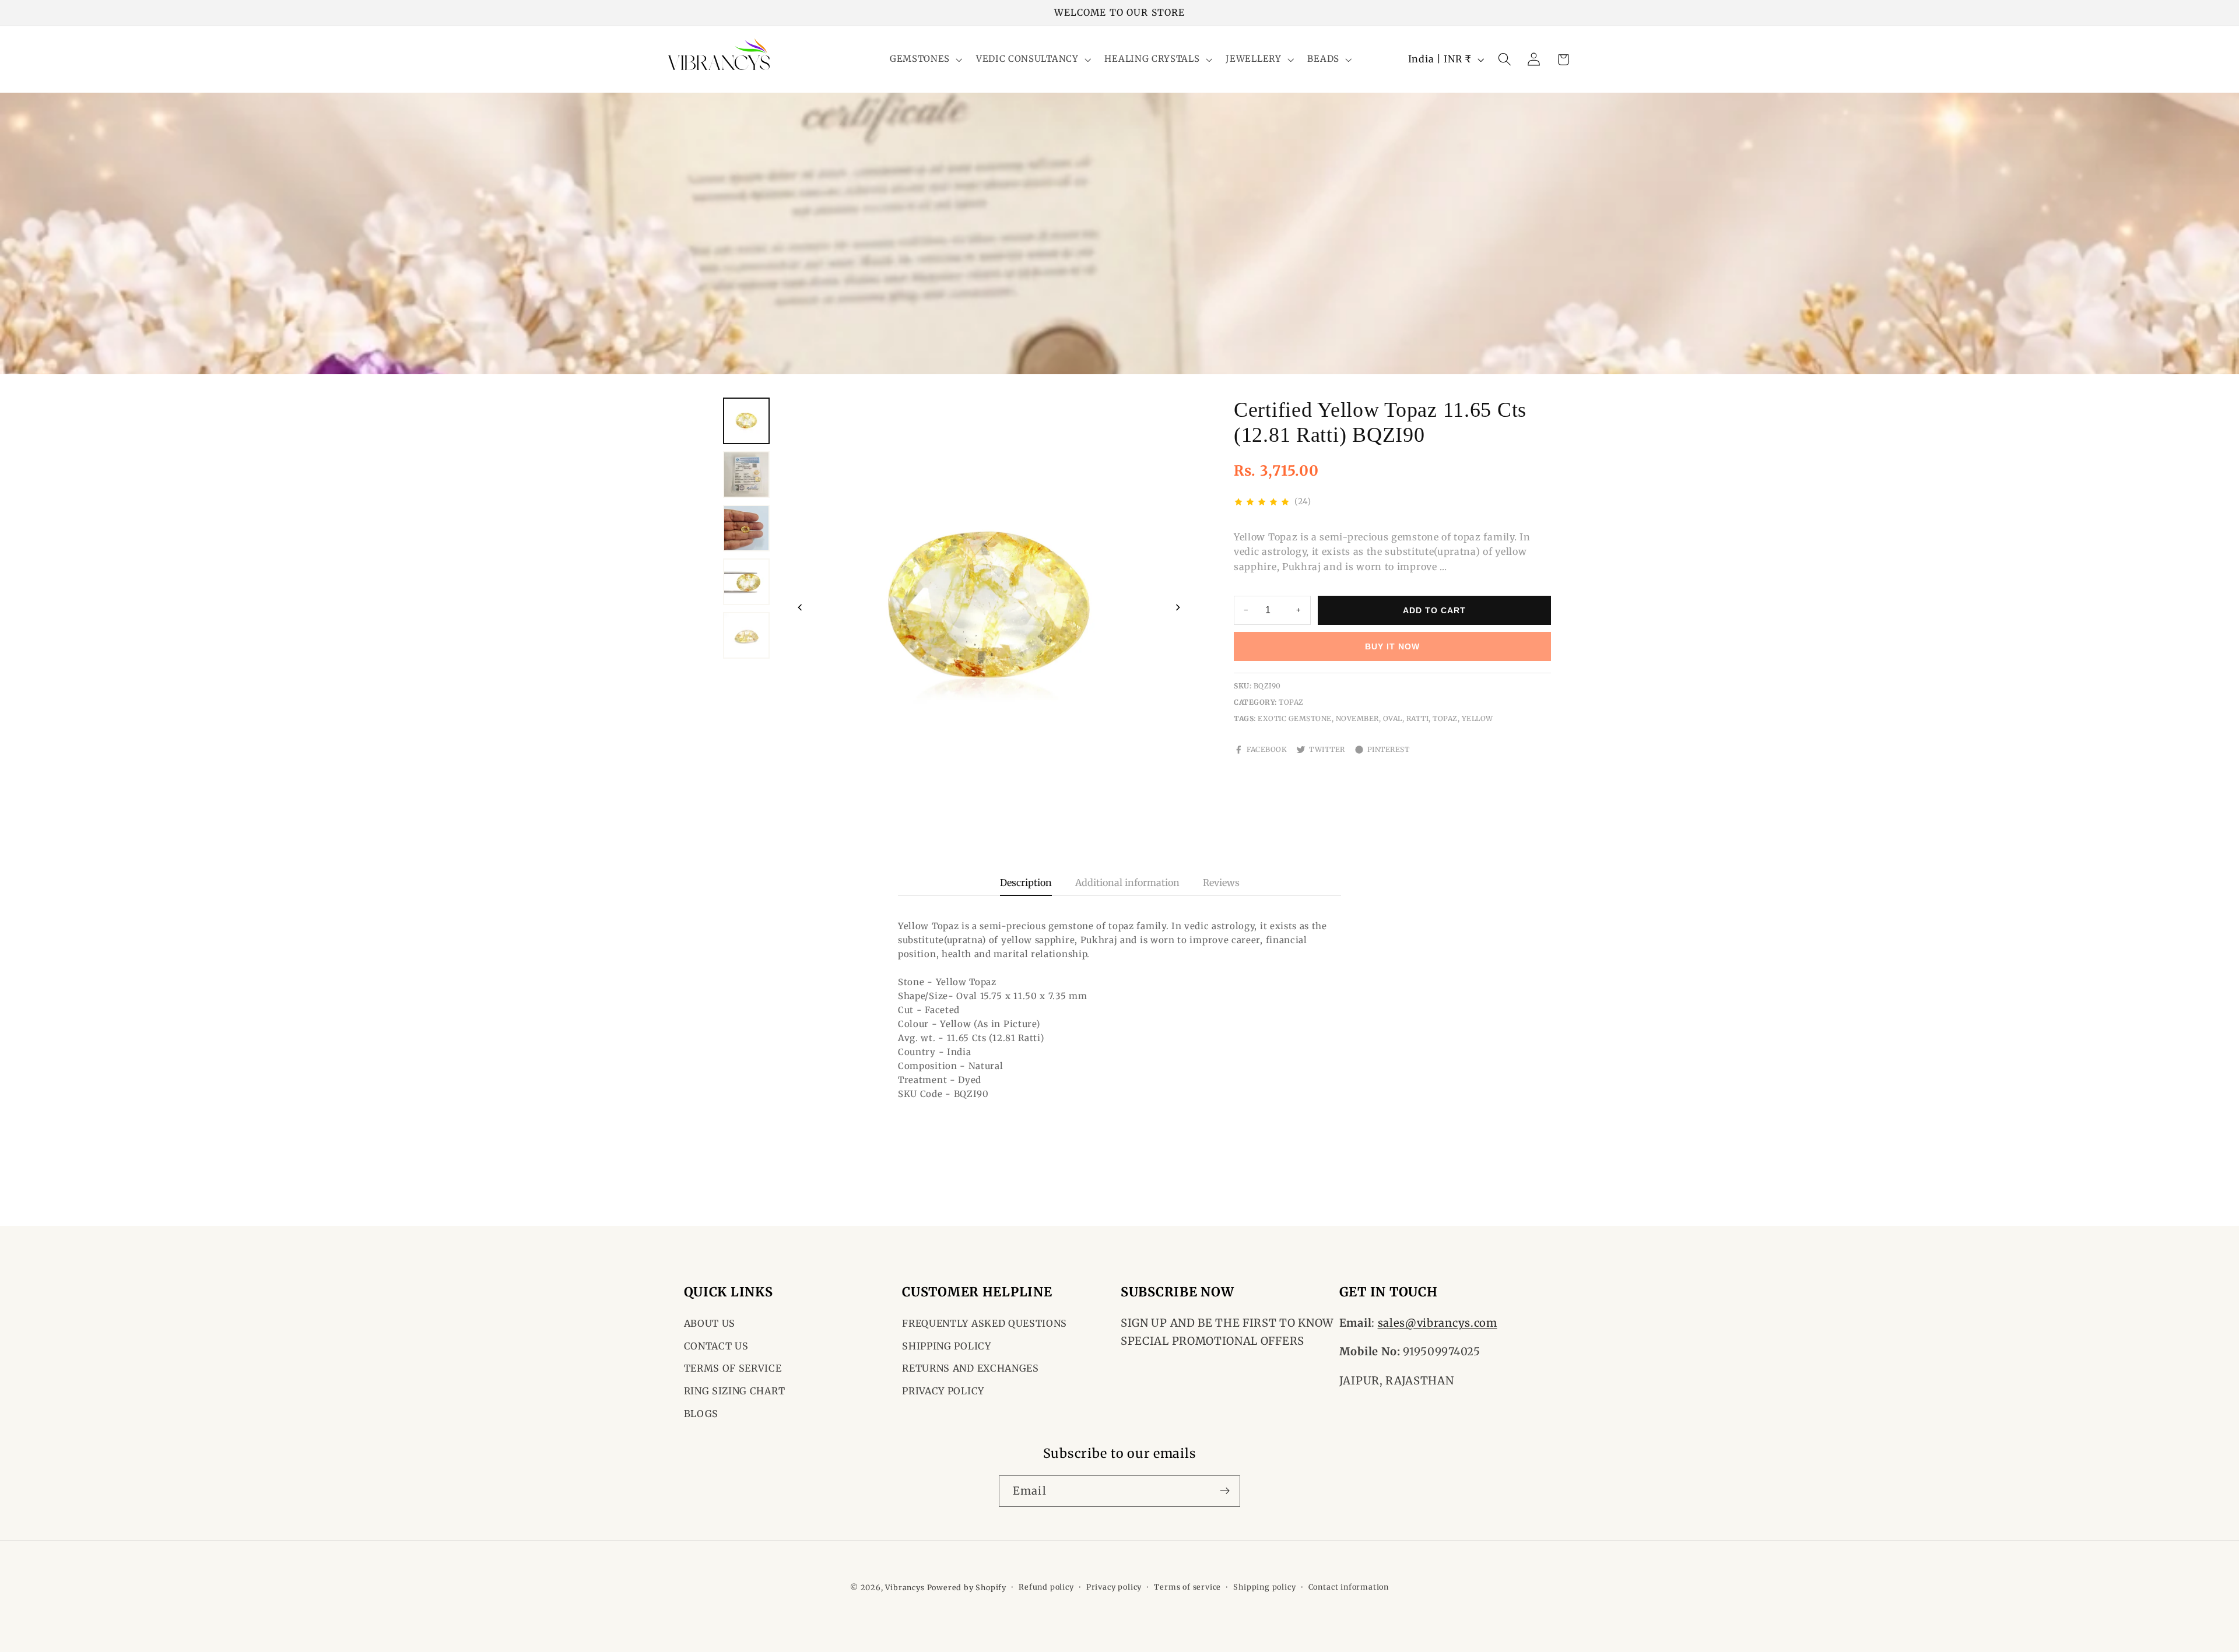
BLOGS (701, 1414)
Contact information (1349, 1587)
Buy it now (1392, 646)
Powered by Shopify (967, 1588)
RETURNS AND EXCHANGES (971, 1369)
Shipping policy (1264, 1587)
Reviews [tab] (1221, 883)
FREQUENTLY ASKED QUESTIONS (985, 1323)
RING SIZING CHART (735, 1391)
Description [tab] (1026, 883)
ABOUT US (710, 1323)
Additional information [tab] (1127, 883)
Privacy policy (1114, 1587)
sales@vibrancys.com (1438, 1323)
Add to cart (1434, 610)
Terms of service (1187, 1587)
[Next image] (1178, 607)
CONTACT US (716, 1346)
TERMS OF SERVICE (733, 1369)
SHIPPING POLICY (946, 1346)
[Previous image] (800, 607)
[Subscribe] (1225, 1491)
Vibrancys (905, 1588)
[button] (925, 60)
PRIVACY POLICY (943, 1391)
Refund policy (1046, 1587)
